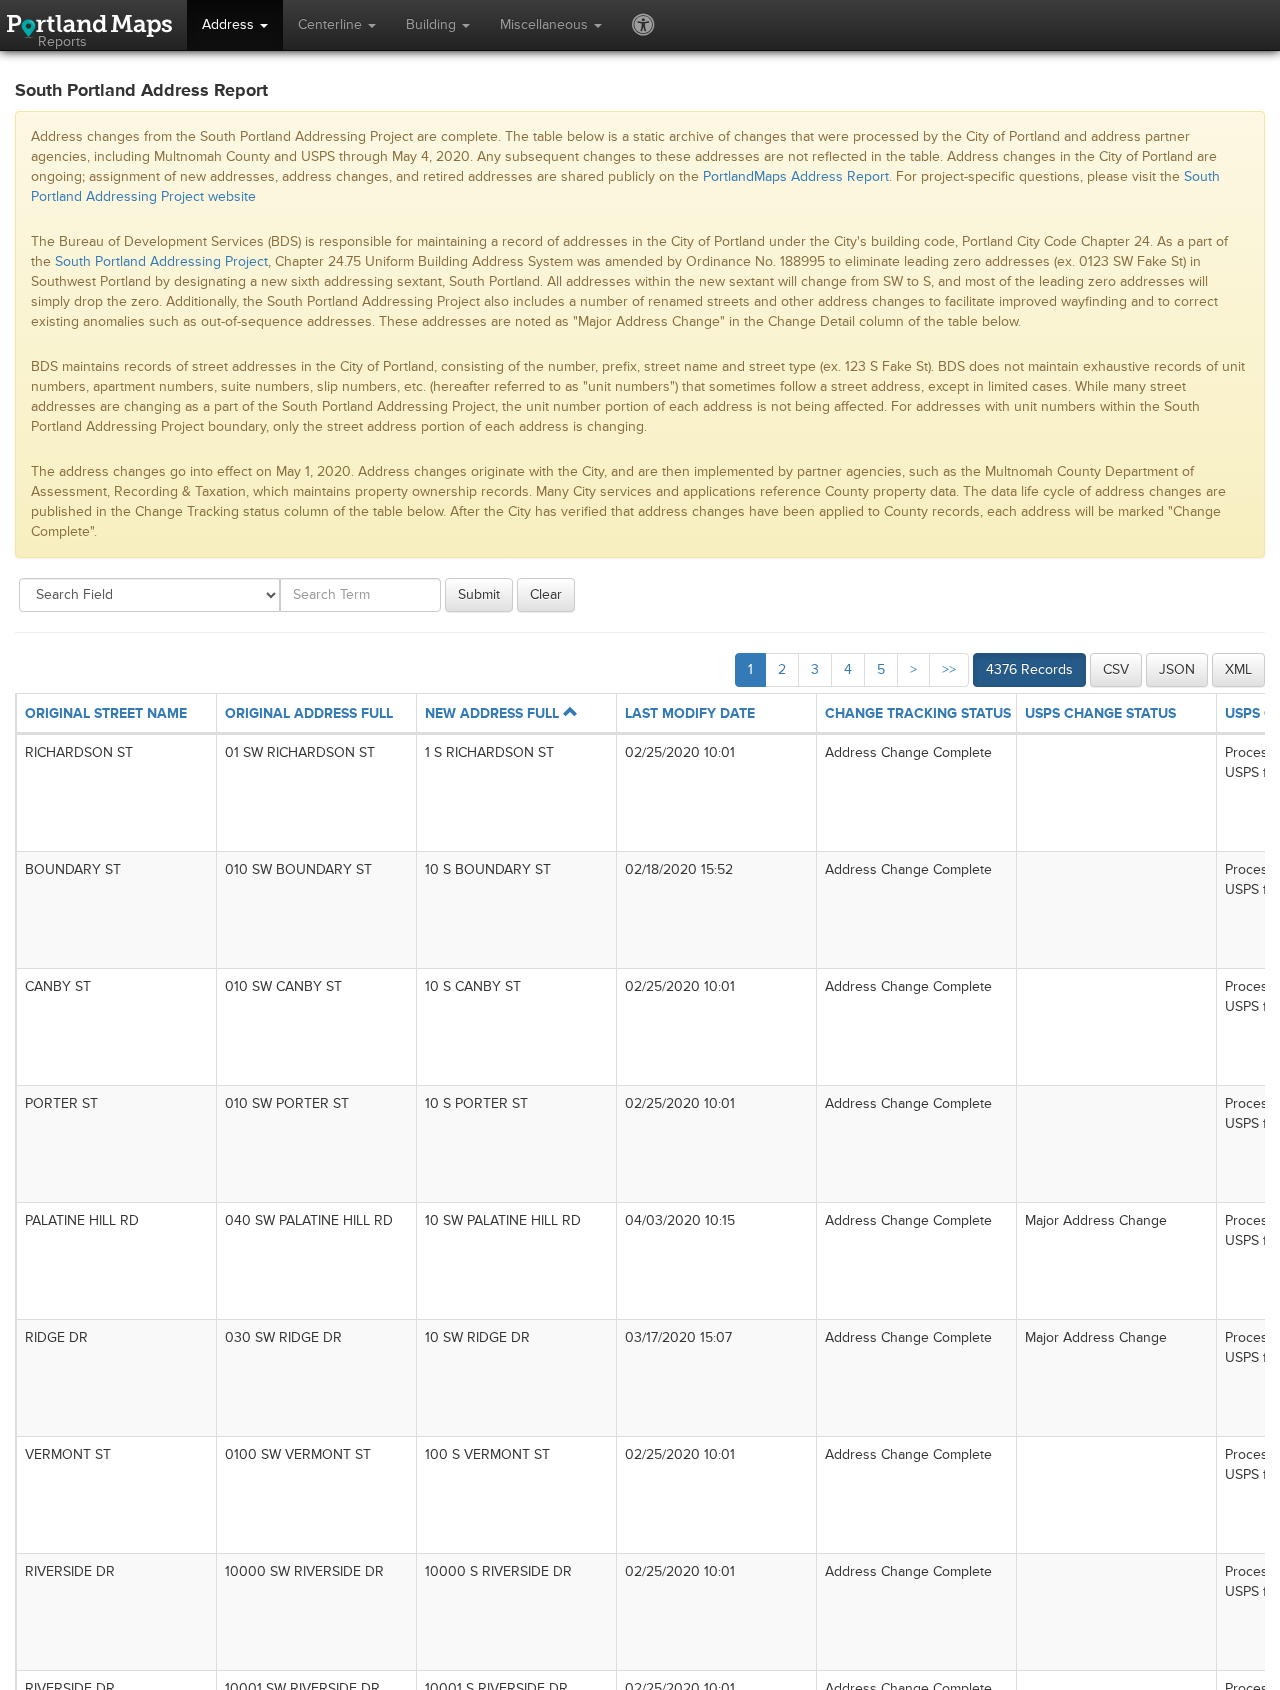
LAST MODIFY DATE (690, 713)
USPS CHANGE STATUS (1100, 713)
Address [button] (230, 24)
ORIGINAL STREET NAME (106, 713)
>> (949, 669)
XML (1238, 669)
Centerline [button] (332, 24)
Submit (479, 594)
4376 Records (1029, 669)
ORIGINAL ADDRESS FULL (309, 713)
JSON (1177, 669)
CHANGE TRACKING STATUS (918, 713)
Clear (546, 594)
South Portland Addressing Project (161, 261)
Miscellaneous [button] (546, 24)
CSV (1116, 669)
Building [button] (433, 24)
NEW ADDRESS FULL (494, 713)
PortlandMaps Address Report (796, 176)
